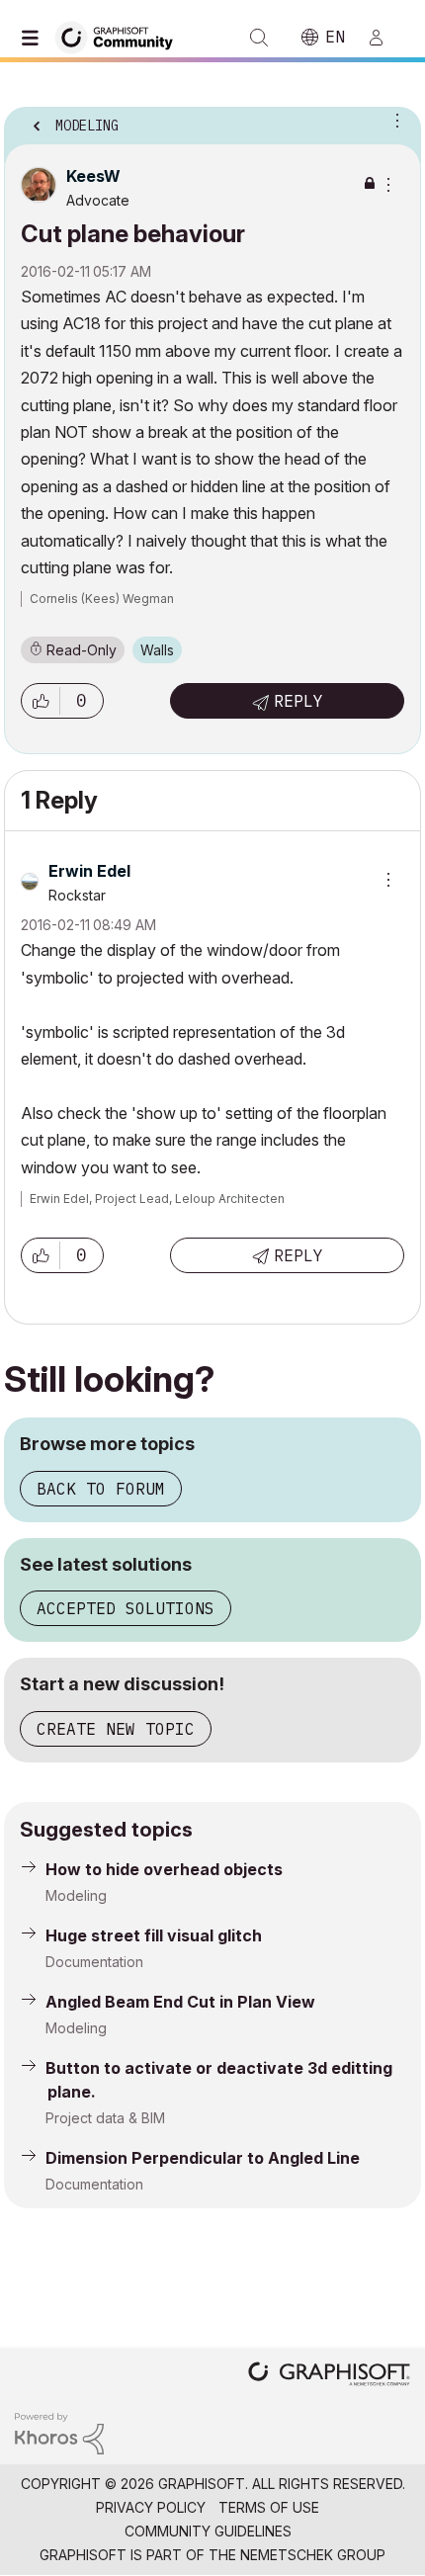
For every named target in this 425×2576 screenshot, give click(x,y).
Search (259, 38)
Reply (298, 701)
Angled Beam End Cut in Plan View (180, 2002)
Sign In (384, 38)
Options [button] (393, 120)
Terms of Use (269, 2507)
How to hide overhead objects (164, 1869)
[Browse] (35, 38)
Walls (157, 650)
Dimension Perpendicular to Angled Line (203, 2158)
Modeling (76, 1895)
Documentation (94, 1962)
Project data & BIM (105, 2118)
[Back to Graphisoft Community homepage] (121, 36)
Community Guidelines (208, 2531)
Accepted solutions (126, 1608)
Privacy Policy (151, 2507)
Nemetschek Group (313, 2555)
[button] (41, 701)
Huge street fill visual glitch (154, 1935)
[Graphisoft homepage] (329, 2376)
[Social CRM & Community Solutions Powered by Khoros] (59, 2432)
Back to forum (101, 1489)
